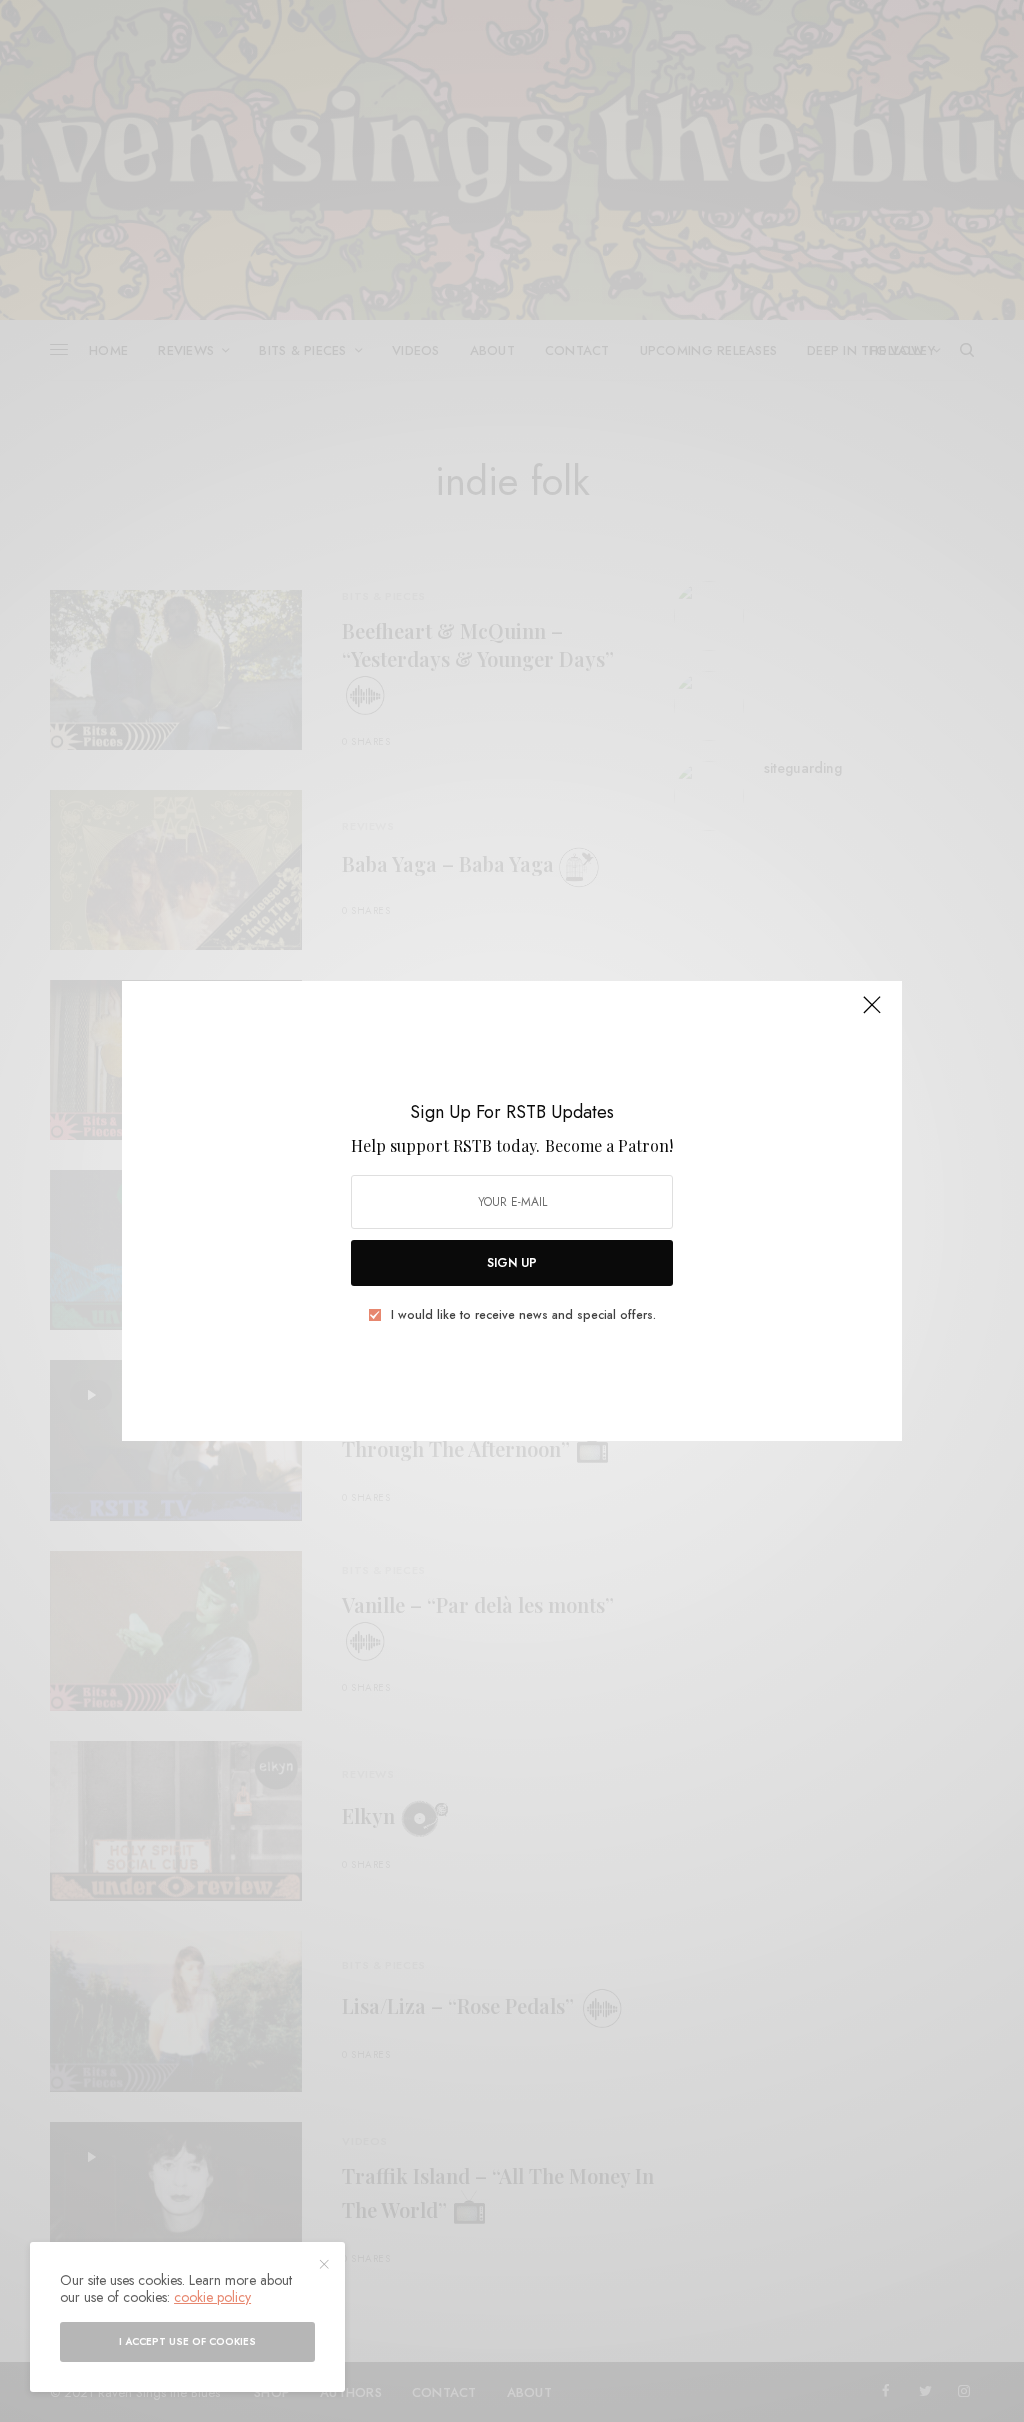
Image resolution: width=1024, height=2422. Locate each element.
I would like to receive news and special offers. (523, 1315)
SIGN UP (512, 1263)
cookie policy (212, 2297)
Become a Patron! (609, 1145)
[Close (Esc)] (872, 1013)
